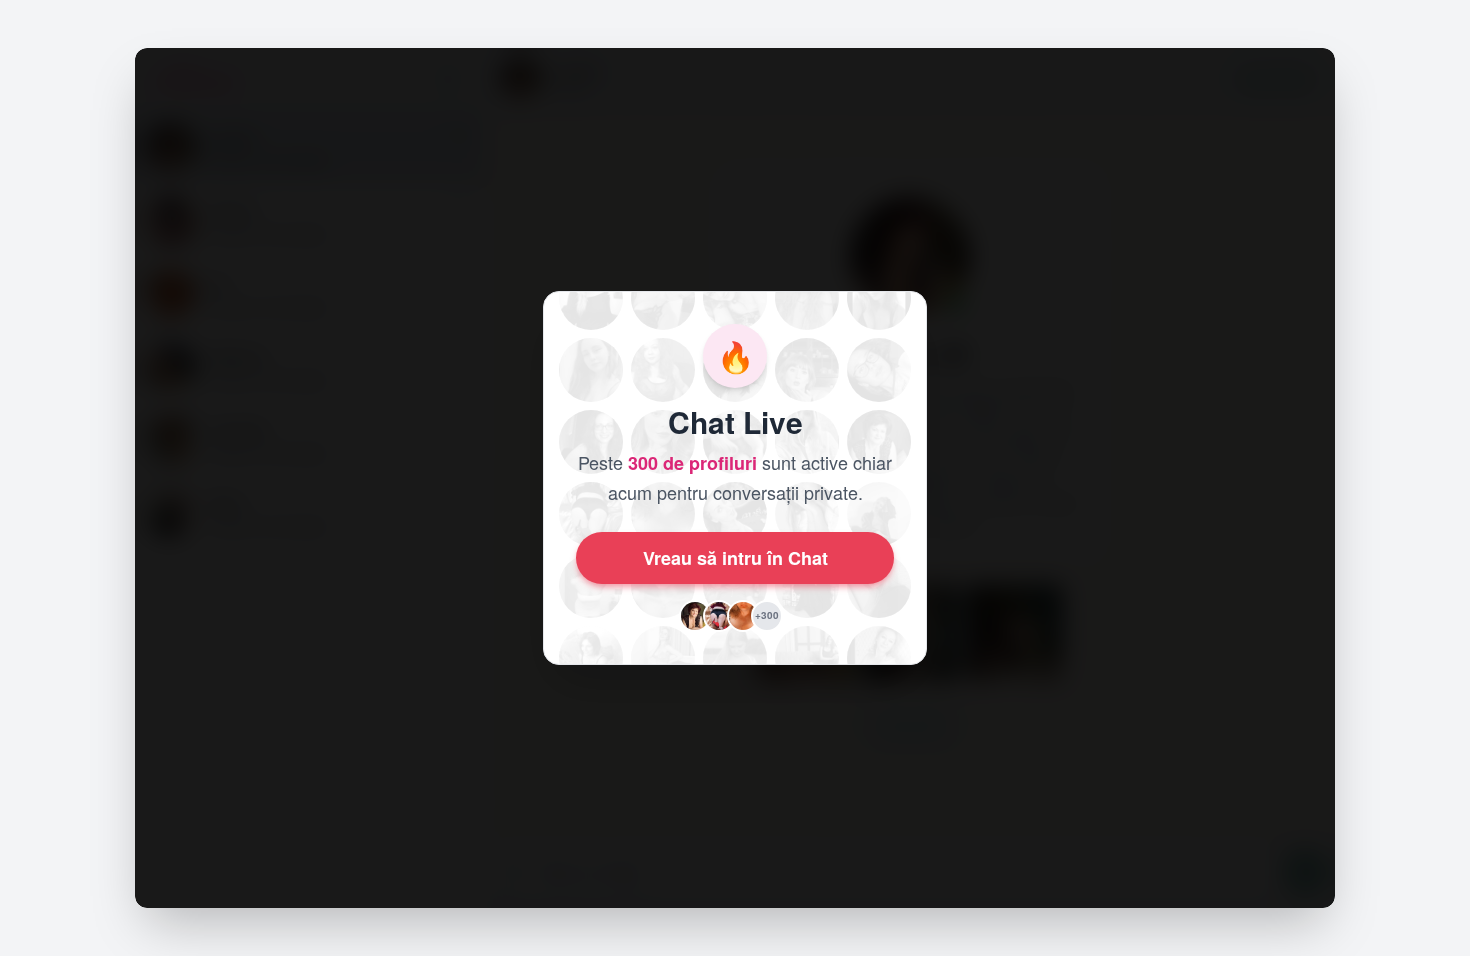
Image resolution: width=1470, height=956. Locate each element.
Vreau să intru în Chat (735, 558)
